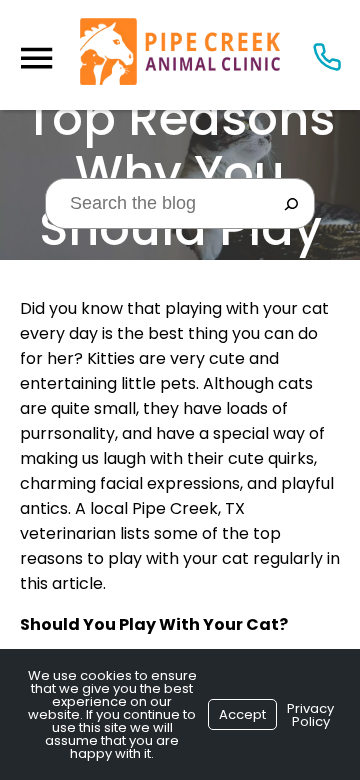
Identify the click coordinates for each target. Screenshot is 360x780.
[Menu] (36, 58)
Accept (242, 714)
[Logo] (180, 55)
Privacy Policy (310, 715)
